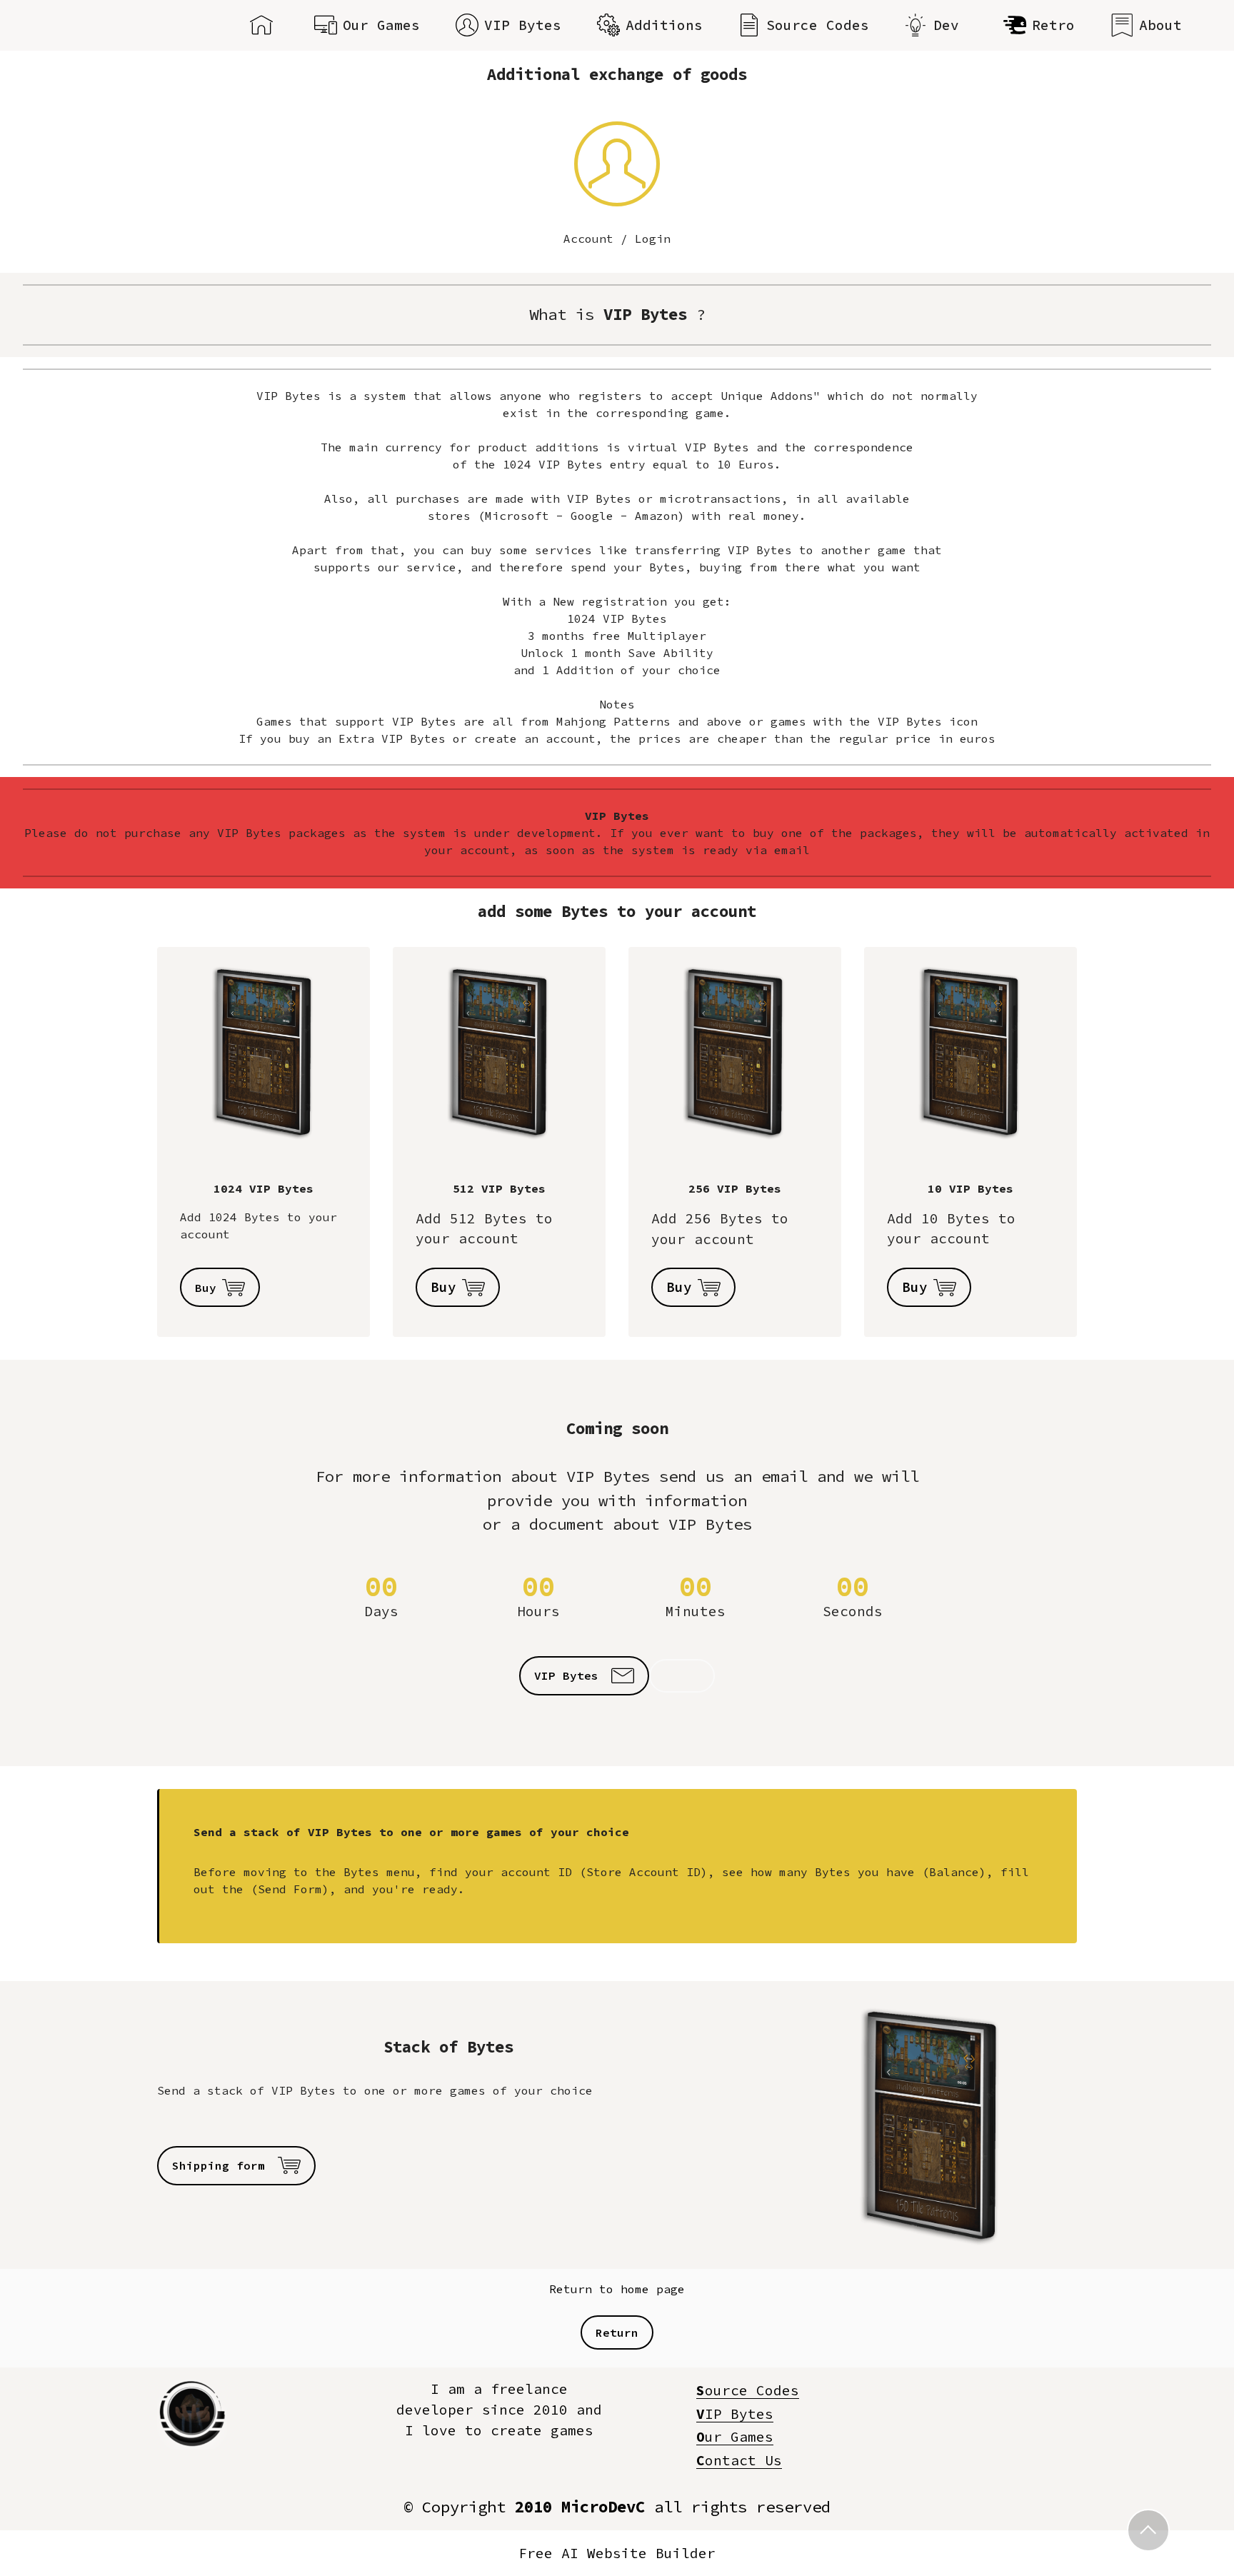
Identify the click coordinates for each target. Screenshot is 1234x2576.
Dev (950, 25)
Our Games (381, 25)
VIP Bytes (523, 25)
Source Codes (818, 25)
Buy (206, 1288)
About (1160, 25)
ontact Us (739, 2460)
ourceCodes (748, 2390)
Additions (664, 25)
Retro (1053, 25)
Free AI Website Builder (617, 2554)
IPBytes (735, 2414)
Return (617, 2332)
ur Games (735, 2437)
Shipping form (222, 2165)
